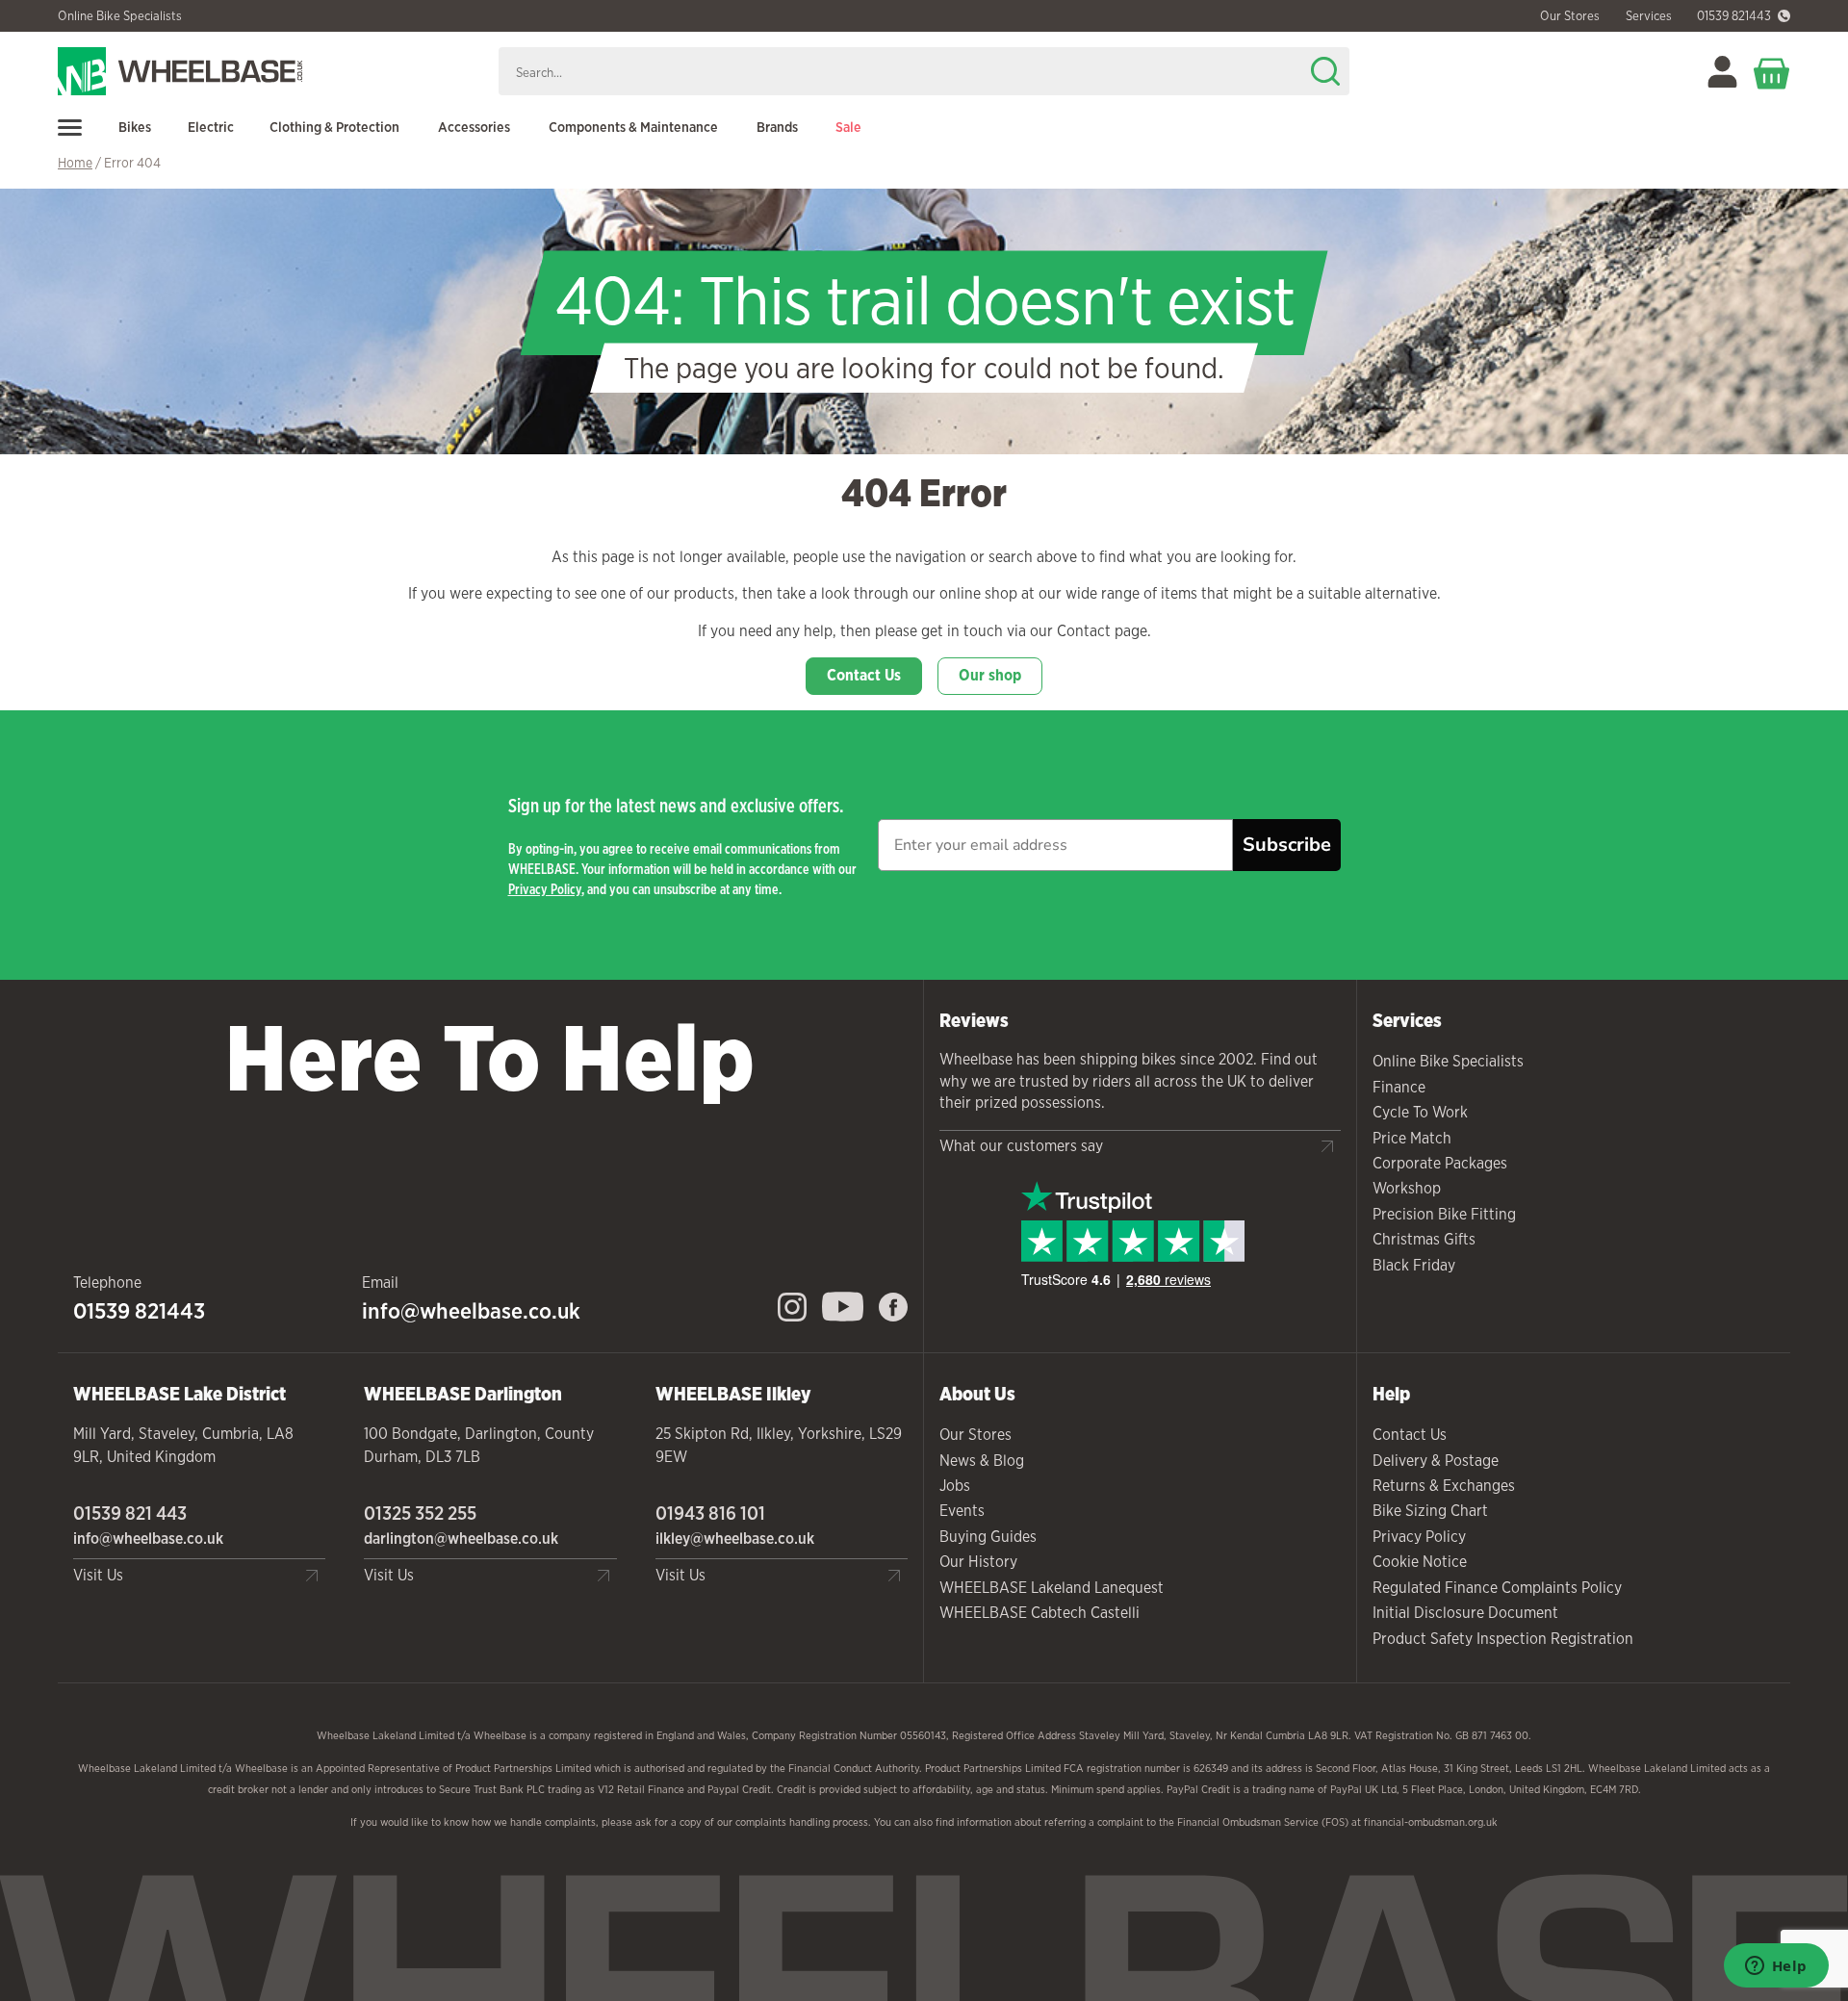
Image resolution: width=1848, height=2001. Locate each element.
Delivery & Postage (1436, 1461)
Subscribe (1287, 845)
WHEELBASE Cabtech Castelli (1039, 1613)
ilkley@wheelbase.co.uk (735, 1539)
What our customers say (1021, 1146)
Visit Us (98, 1575)
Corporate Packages (1440, 1163)
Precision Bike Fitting (1444, 1214)
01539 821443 (1734, 16)
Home (75, 163)
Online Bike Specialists (120, 16)
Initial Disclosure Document (1465, 1613)
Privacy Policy (545, 889)
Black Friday (1414, 1265)
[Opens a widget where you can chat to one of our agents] (1776, 1967)
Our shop (990, 675)
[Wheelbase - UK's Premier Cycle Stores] (270, 71)
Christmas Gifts (1424, 1239)
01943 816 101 (710, 1513)
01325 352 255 (420, 1513)
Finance (1399, 1087)
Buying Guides (988, 1537)
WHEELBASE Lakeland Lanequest (1052, 1588)
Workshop (1407, 1188)
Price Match (1412, 1138)
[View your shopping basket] (1772, 72)
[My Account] (1722, 72)
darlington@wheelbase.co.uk (461, 1539)
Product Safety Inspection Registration (1503, 1639)
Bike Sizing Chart (1430, 1511)
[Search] (1325, 71)
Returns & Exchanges (1444, 1486)
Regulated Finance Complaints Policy (1497, 1588)
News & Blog (982, 1461)
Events (962, 1511)
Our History (978, 1562)
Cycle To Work (1420, 1112)
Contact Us (864, 675)
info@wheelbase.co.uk (471, 1311)
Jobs (955, 1486)
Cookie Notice (1420, 1562)
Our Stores (975, 1435)
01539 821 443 (130, 1513)
